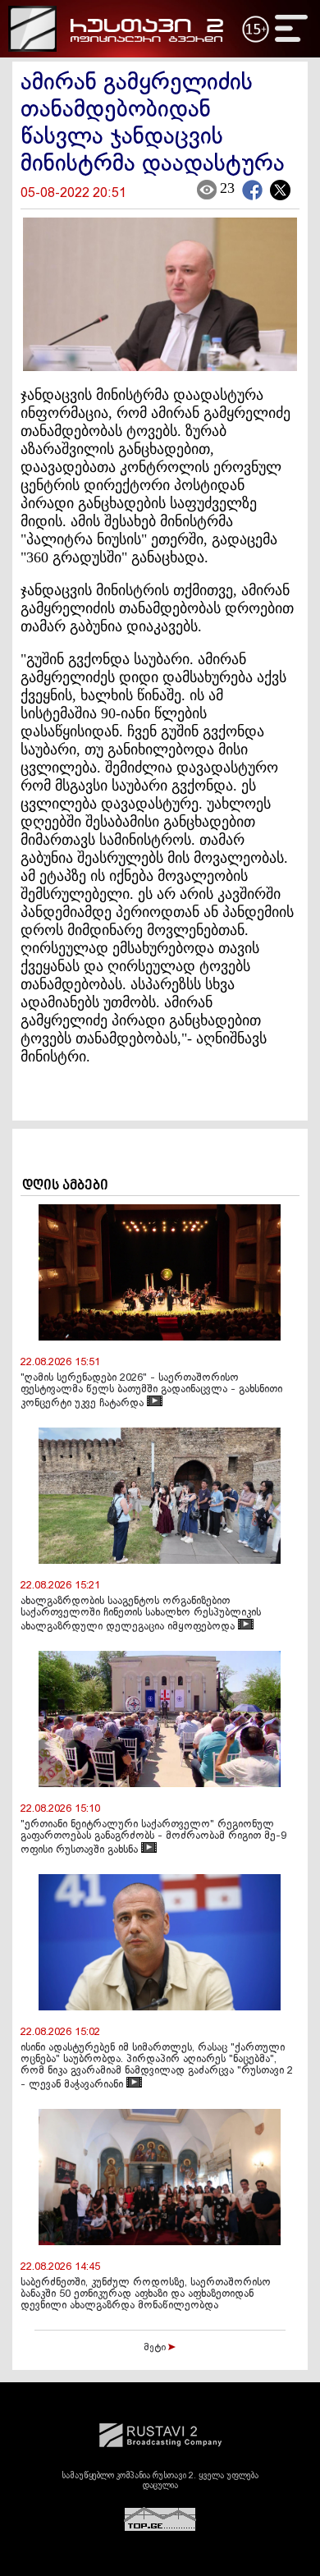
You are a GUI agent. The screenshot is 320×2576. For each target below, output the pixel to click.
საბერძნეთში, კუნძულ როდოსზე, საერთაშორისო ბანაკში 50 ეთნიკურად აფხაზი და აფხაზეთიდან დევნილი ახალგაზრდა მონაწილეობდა (146, 2294)
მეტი (156, 2348)
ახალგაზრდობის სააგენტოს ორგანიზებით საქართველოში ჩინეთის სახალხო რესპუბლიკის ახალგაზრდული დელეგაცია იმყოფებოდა (141, 1614)
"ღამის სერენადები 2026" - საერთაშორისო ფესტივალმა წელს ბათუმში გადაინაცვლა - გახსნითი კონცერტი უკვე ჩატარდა (151, 1391)
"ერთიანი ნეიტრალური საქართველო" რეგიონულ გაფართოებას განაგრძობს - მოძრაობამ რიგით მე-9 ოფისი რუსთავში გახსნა (153, 1838)
